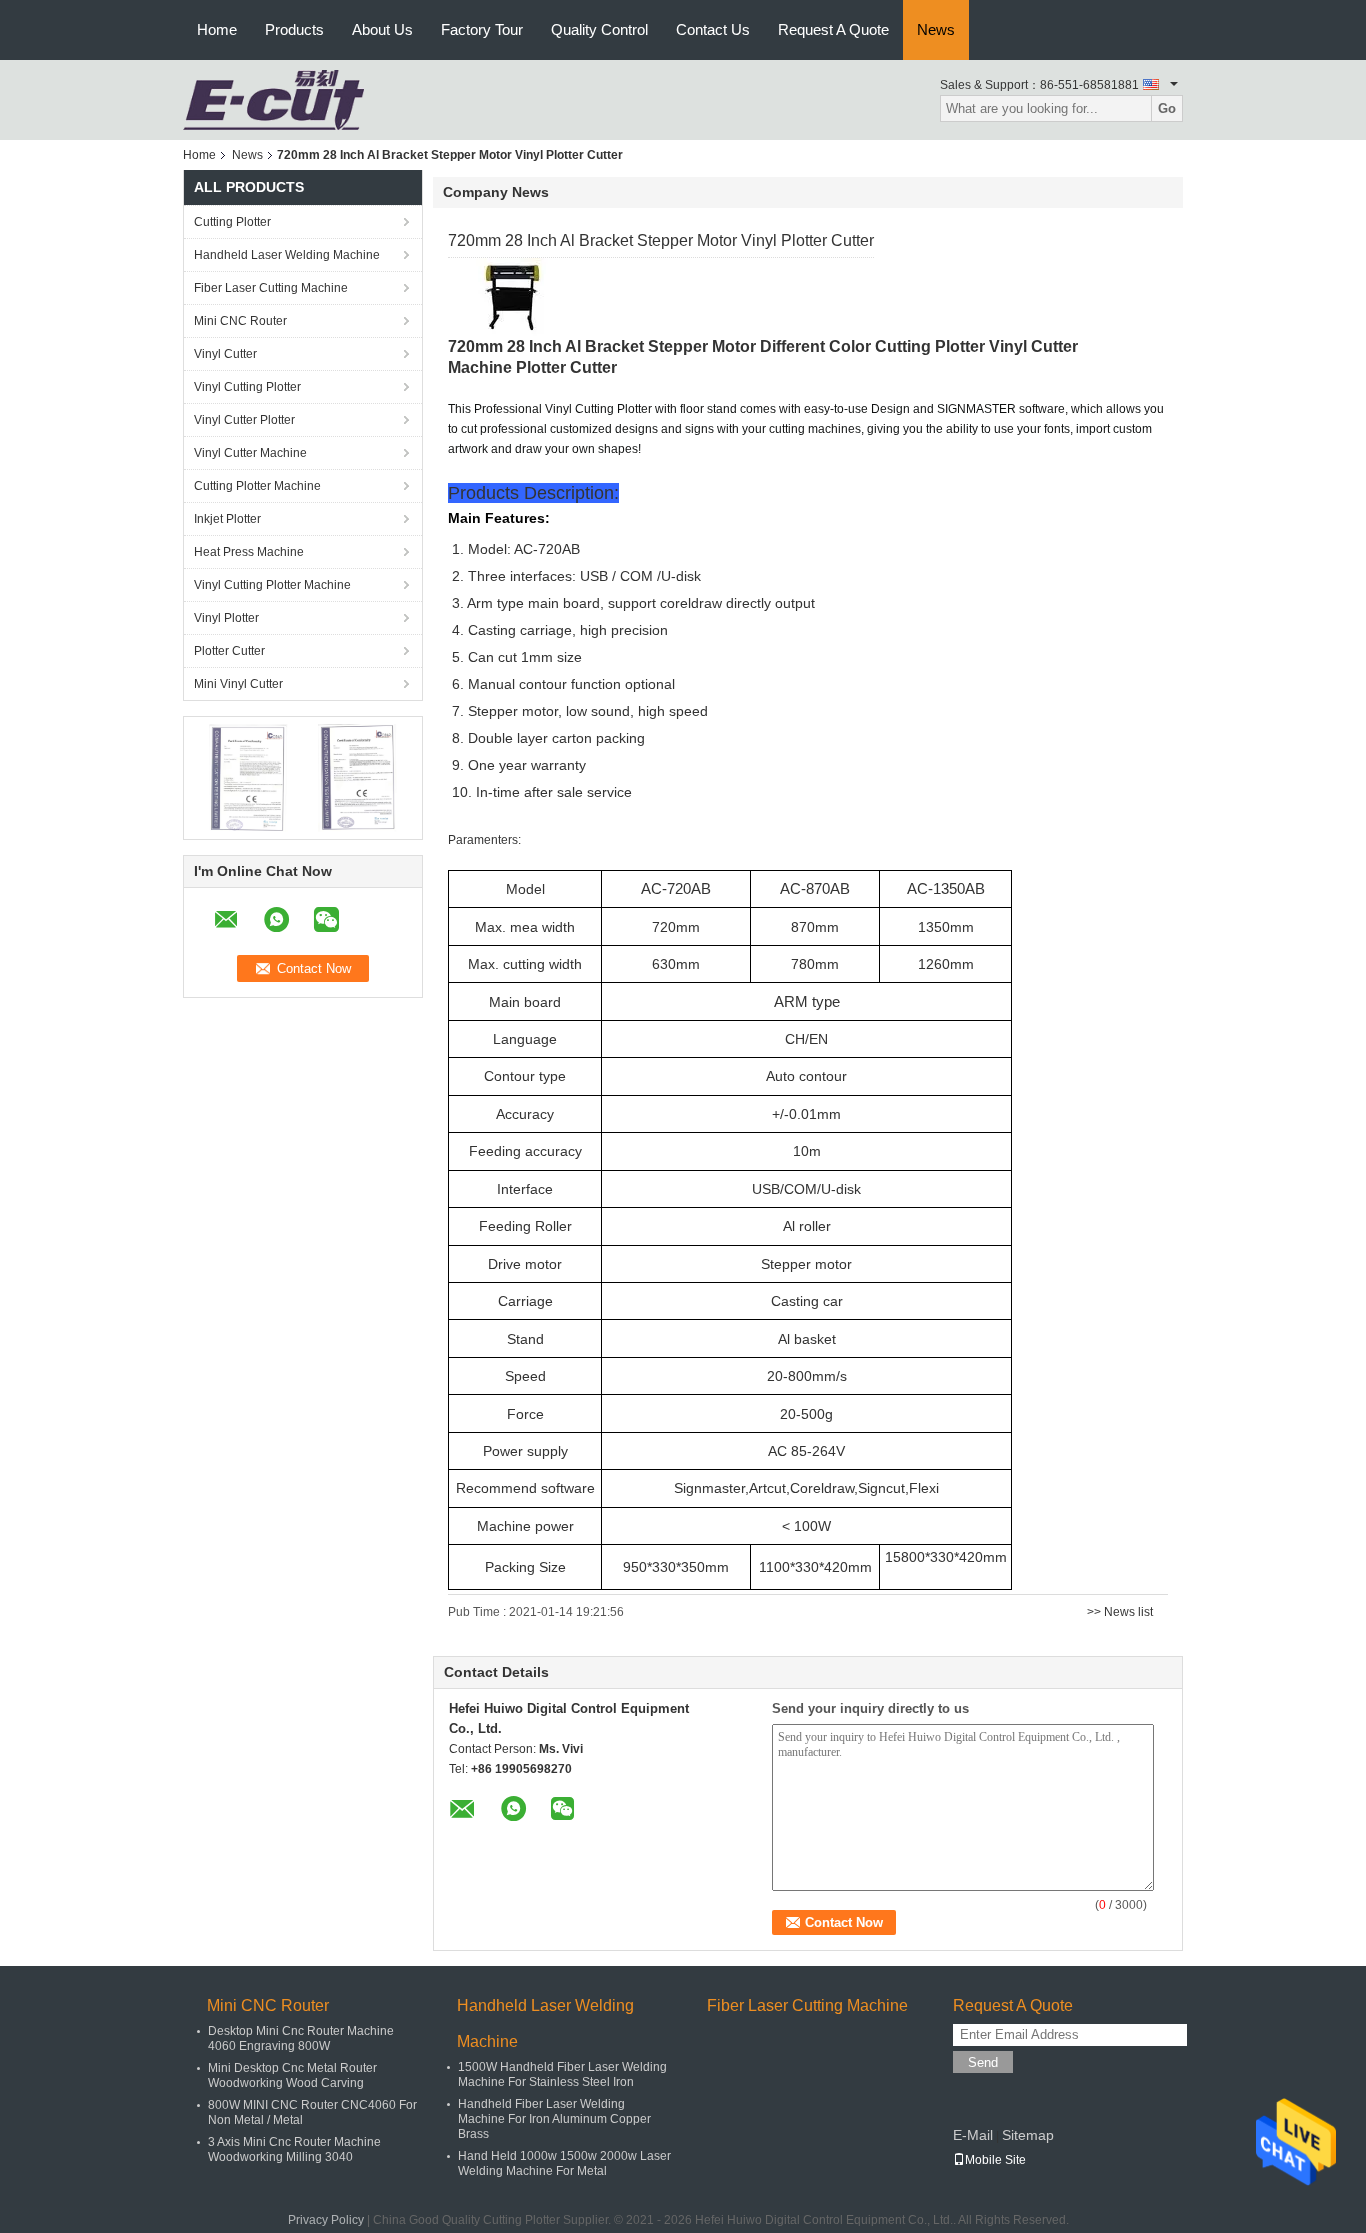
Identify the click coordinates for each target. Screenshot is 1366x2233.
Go (1167, 108)
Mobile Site (995, 2160)
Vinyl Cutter (225, 354)
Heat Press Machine (249, 552)
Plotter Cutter (229, 651)
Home (217, 29)
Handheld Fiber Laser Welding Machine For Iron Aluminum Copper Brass (554, 2119)
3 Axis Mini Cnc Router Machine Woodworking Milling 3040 (294, 2149)
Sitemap (1028, 2135)
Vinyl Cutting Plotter (247, 387)
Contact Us (713, 29)
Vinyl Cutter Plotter (244, 420)
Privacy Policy (326, 2220)
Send (983, 2062)
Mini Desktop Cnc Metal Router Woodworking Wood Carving (292, 2075)
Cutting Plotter (232, 222)
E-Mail (973, 2135)
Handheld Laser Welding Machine (287, 255)
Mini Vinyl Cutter (238, 684)
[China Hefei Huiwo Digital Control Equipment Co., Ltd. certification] (248, 777)
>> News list (1120, 1612)
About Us (382, 29)
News (936, 29)
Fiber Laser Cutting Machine (271, 288)
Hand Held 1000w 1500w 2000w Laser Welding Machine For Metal (564, 2163)
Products (294, 29)
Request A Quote (833, 29)
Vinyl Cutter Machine (250, 453)
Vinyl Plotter (226, 618)
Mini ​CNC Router (240, 321)
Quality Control (599, 29)
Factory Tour (482, 29)
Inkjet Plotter (227, 519)
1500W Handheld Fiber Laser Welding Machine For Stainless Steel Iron (562, 2074)
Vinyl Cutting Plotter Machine (272, 585)
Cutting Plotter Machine (257, 486)
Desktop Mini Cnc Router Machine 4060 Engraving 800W (301, 2038)
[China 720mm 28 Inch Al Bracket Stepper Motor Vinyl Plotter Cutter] (518, 297)
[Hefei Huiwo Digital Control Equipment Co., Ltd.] (273, 99)
